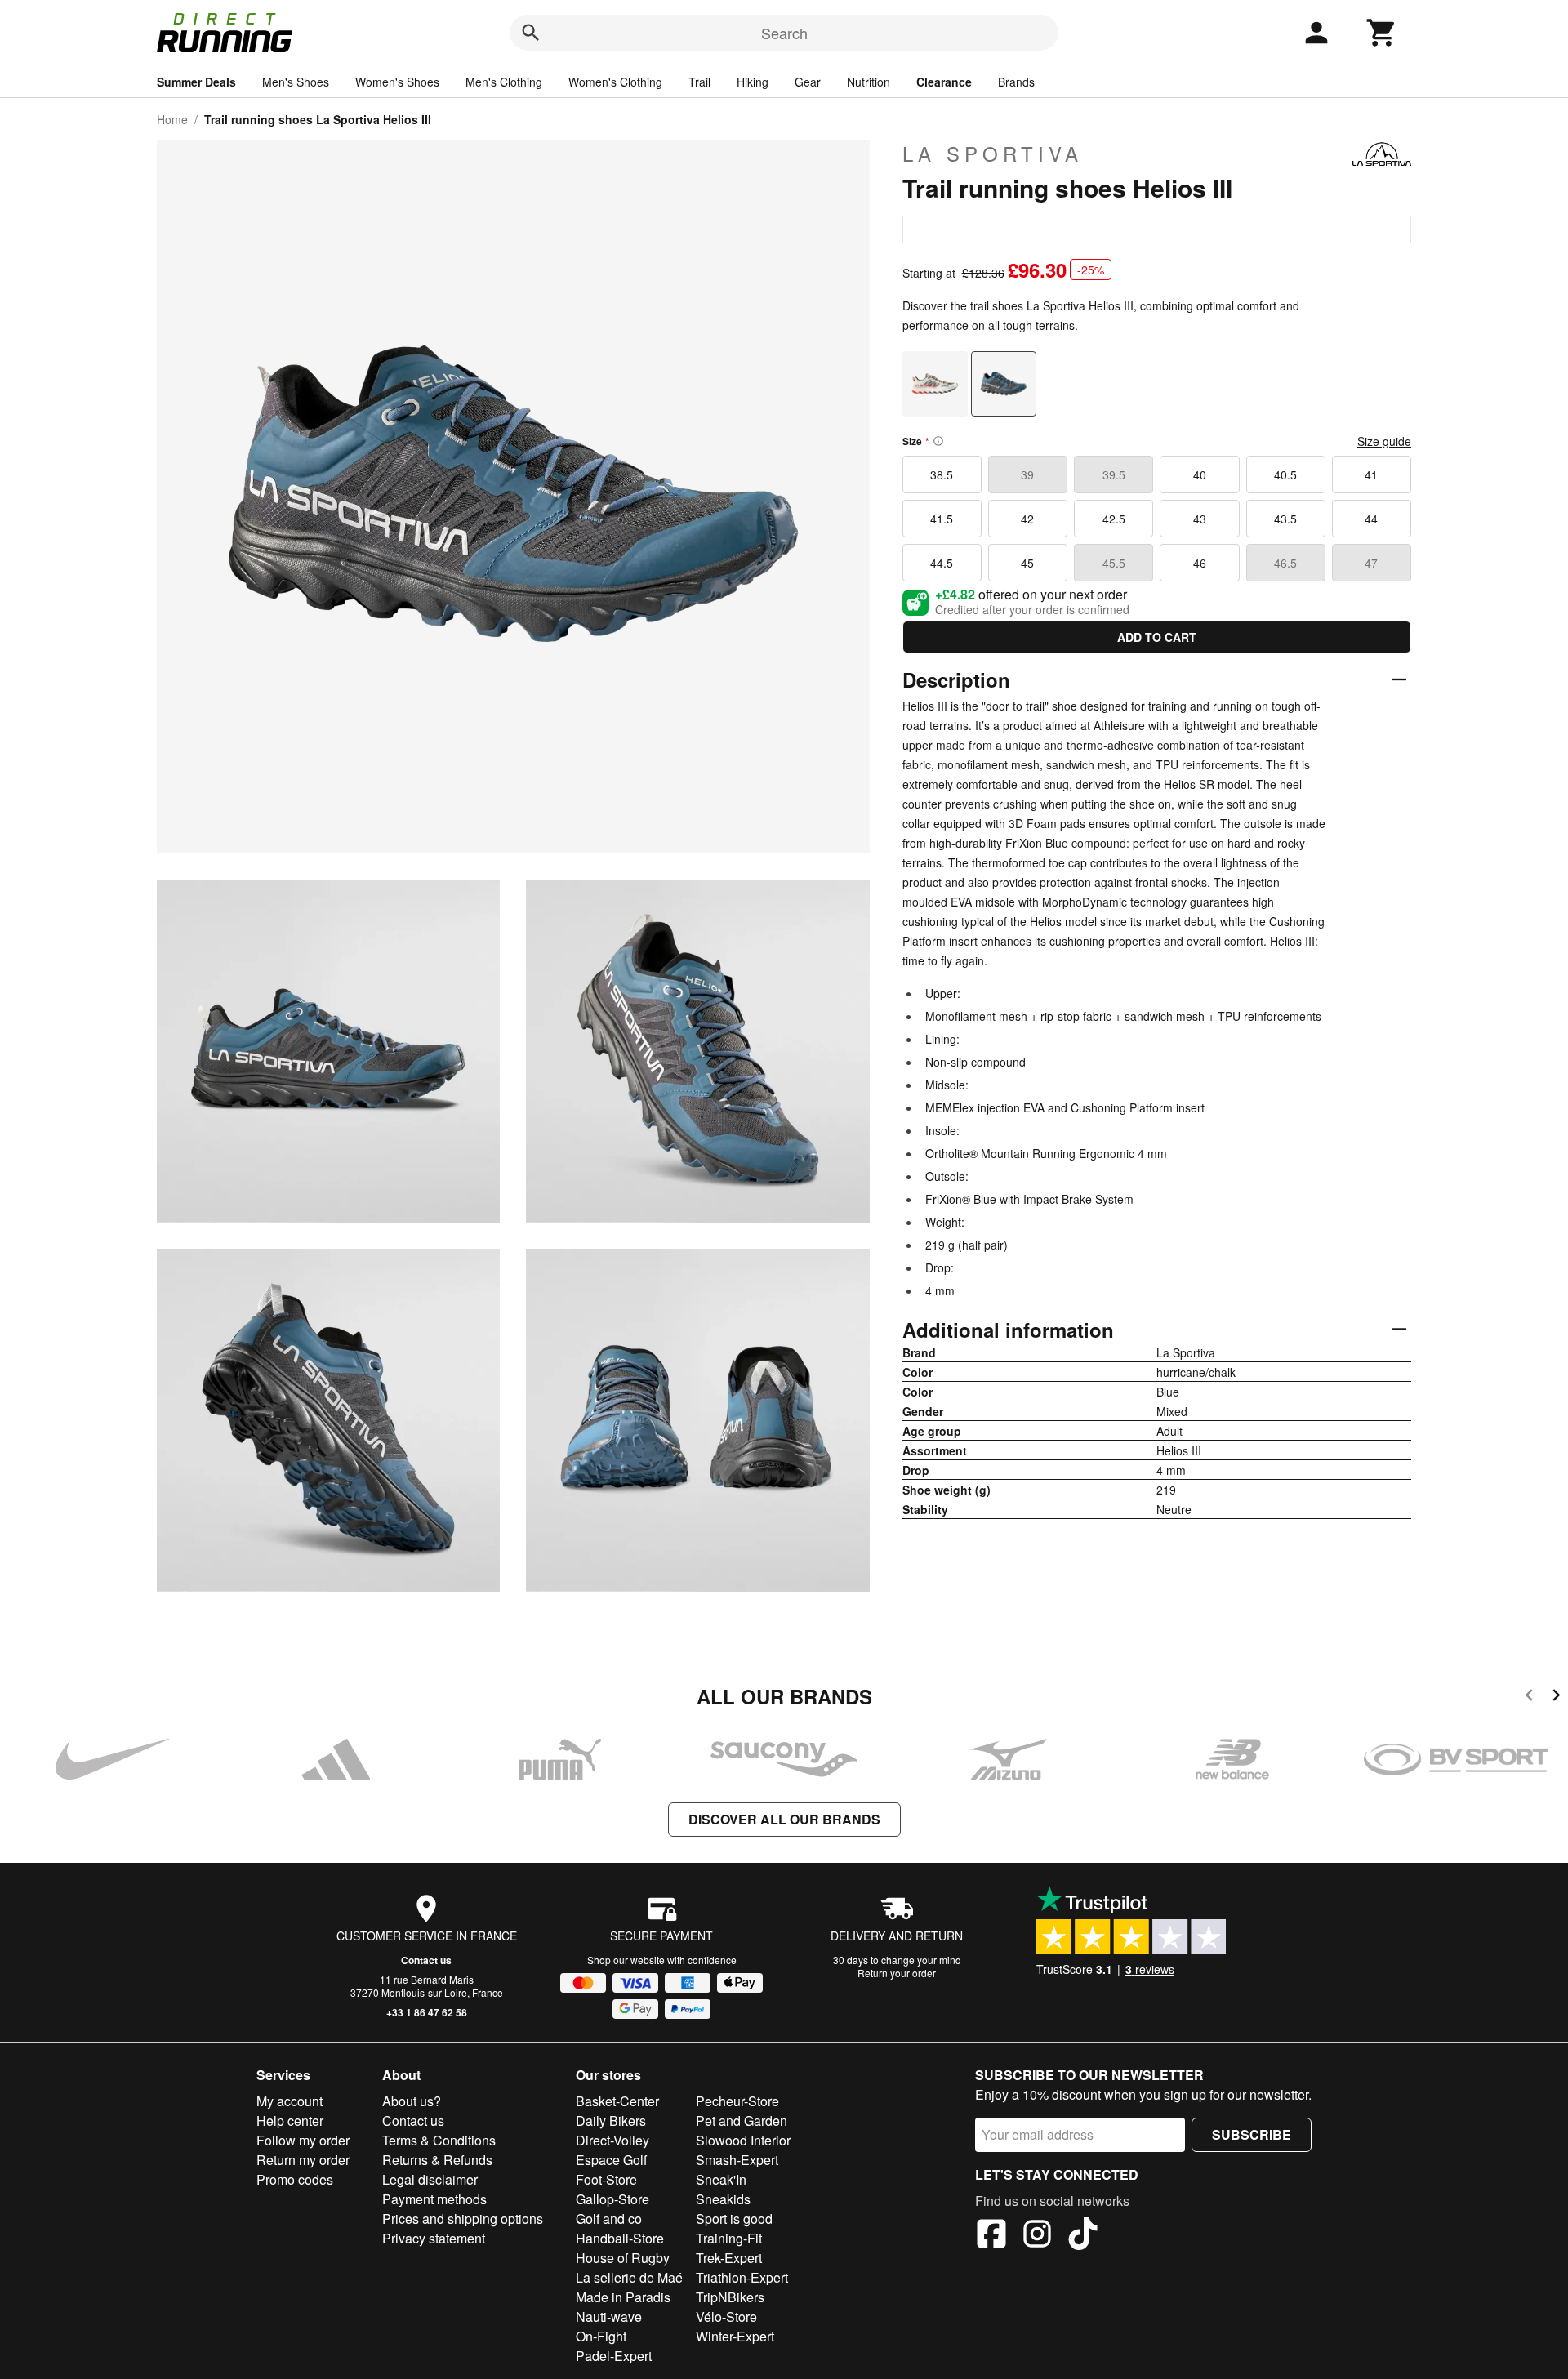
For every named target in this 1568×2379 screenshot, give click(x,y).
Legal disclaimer (430, 2179)
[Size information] (938, 441)
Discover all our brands (784, 1819)
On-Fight (601, 2336)
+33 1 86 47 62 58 (427, 2012)
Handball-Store (620, 2238)
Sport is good (734, 2219)
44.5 (942, 563)
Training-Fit (729, 2238)
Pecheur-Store (737, 2101)
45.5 (1114, 563)
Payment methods (434, 2199)
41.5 (942, 519)
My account (290, 2101)
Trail (699, 82)
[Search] (531, 33)
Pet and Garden (742, 2121)
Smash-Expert (737, 2160)
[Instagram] (1037, 2236)
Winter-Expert (735, 2336)
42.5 (1114, 519)
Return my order (303, 2160)
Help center (290, 2121)
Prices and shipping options (463, 2219)
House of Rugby (623, 2258)
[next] (1556, 1697)
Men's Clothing (504, 82)
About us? (412, 2101)
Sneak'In (721, 2179)
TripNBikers (730, 2297)
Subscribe (1252, 2134)
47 (1371, 563)
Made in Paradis (623, 2297)
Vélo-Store (726, 2317)
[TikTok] (1083, 2236)
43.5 (1285, 519)
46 (1200, 563)
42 (1027, 519)
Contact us (426, 1960)
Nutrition (869, 82)
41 (1371, 474)
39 (1027, 474)
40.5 (1285, 474)
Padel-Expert (614, 2356)
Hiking (753, 82)
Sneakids (723, 2199)
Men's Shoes (296, 82)
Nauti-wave (609, 2317)
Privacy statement (434, 2238)
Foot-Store (606, 2179)
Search (784, 33)
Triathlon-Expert (742, 2277)
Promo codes (295, 2179)
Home (172, 119)
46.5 (1285, 563)
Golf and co (609, 2219)
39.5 (1114, 474)
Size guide (1384, 441)
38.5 (942, 474)
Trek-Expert (729, 2258)
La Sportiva (993, 154)
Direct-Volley (612, 2140)
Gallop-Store (612, 2199)
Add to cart (1157, 637)
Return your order (897, 1973)
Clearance (944, 82)
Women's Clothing (615, 82)
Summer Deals (196, 82)
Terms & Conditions (439, 2140)
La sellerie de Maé (629, 2277)
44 (1371, 519)
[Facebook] (991, 2236)
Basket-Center (617, 2101)
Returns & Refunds (437, 2160)
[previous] (1529, 1697)
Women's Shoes (397, 82)
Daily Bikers (611, 2121)
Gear (808, 82)
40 (1200, 474)
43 (1200, 519)
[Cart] (1382, 33)
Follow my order (303, 2140)
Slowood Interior (743, 2140)
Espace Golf (611, 2160)
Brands (1016, 82)
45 (1027, 563)
